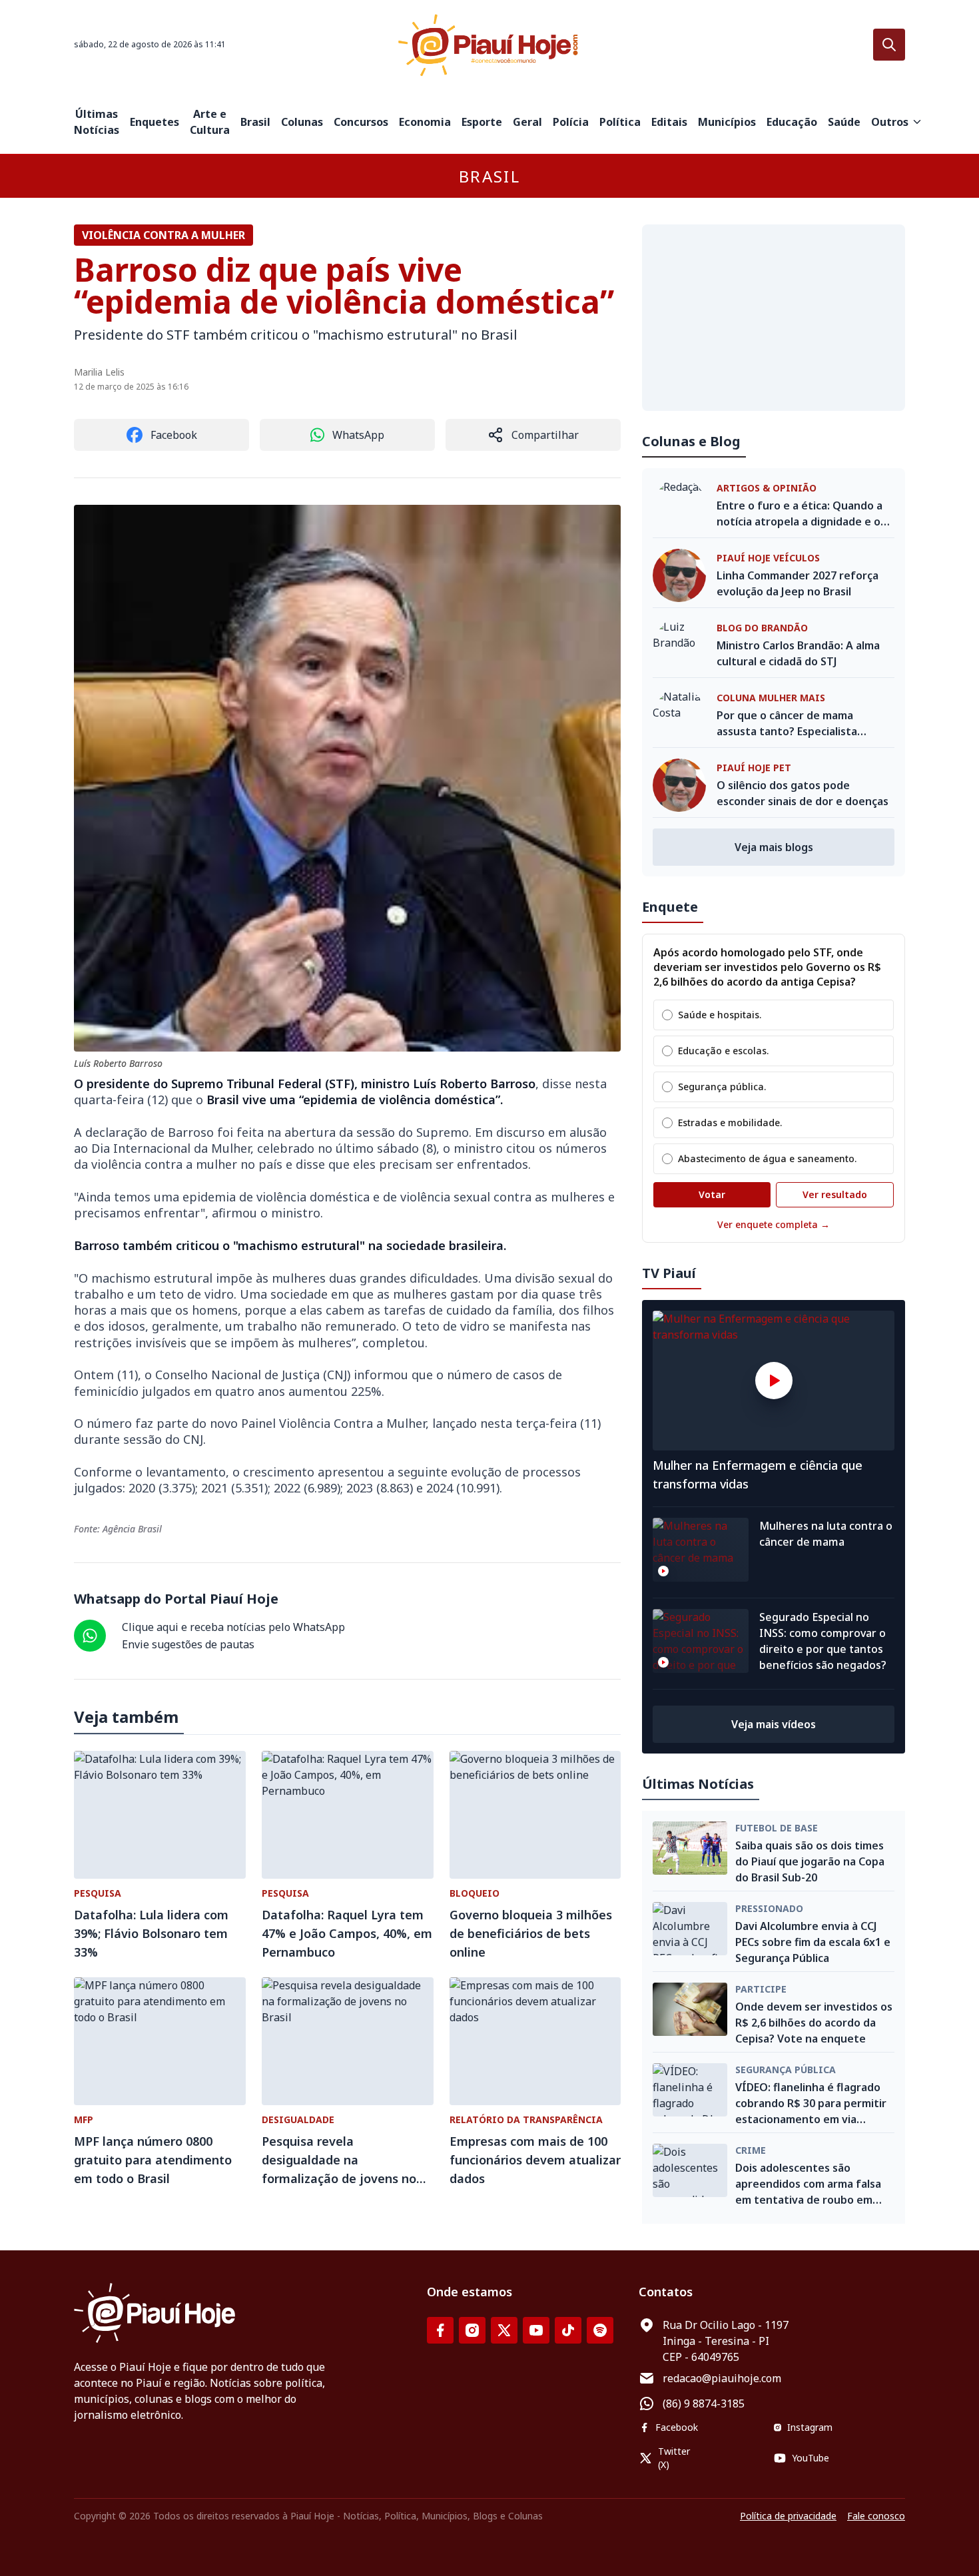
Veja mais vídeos (774, 1724)
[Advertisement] (774, 318)
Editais (669, 122)
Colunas (302, 122)
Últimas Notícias (97, 122)
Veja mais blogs (774, 847)
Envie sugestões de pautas (188, 1644)
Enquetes (155, 122)
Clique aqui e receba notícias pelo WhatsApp (233, 1627)
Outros (890, 122)
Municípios (727, 122)
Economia (425, 122)
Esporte (482, 122)
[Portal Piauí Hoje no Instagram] (472, 2330)
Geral (527, 122)
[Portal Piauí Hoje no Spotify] (600, 2330)
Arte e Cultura (210, 122)
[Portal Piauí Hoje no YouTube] (536, 2330)
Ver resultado (835, 1194)
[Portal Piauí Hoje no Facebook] (440, 2330)
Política (620, 122)
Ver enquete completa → (774, 1224)
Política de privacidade (788, 2516)
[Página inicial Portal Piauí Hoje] (489, 45)
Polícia (571, 122)
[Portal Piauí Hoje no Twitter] (504, 2330)
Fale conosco (876, 2516)
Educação (792, 122)
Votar (712, 1194)
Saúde (844, 122)
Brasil (255, 122)
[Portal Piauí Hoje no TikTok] (568, 2330)
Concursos (361, 122)
